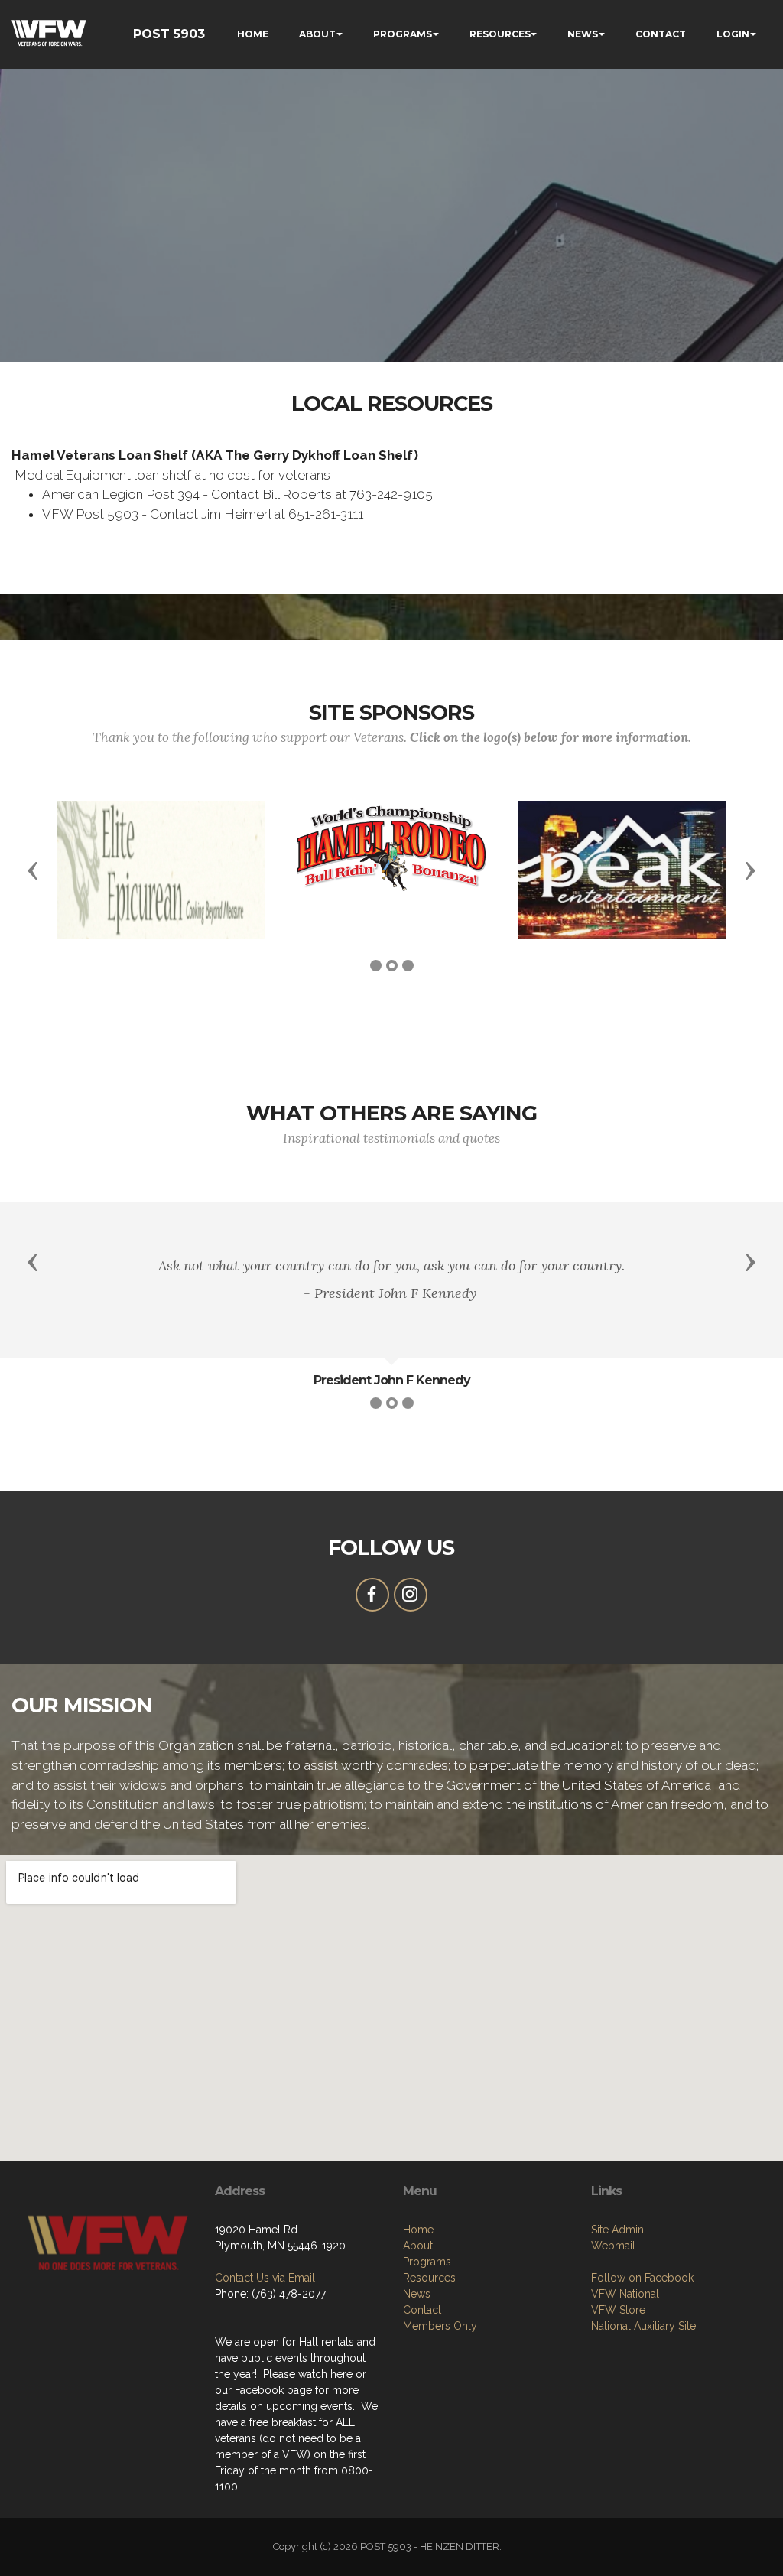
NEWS (583, 34)
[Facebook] (372, 1595)
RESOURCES (500, 34)
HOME (253, 34)
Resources (429, 2278)
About (418, 2246)
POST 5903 (169, 34)
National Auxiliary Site (643, 2326)
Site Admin (617, 2230)
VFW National (625, 2294)
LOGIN (733, 34)
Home (418, 2230)
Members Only (440, 2326)
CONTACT (661, 34)
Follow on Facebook (642, 2278)
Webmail (613, 2246)
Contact (422, 2310)
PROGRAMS (403, 34)
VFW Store (618, 2310)
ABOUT (317, 34)
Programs (427, 2262)
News (417, 2294)
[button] (33, 870)
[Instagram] (411, 1595)
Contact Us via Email (265, 2278)
